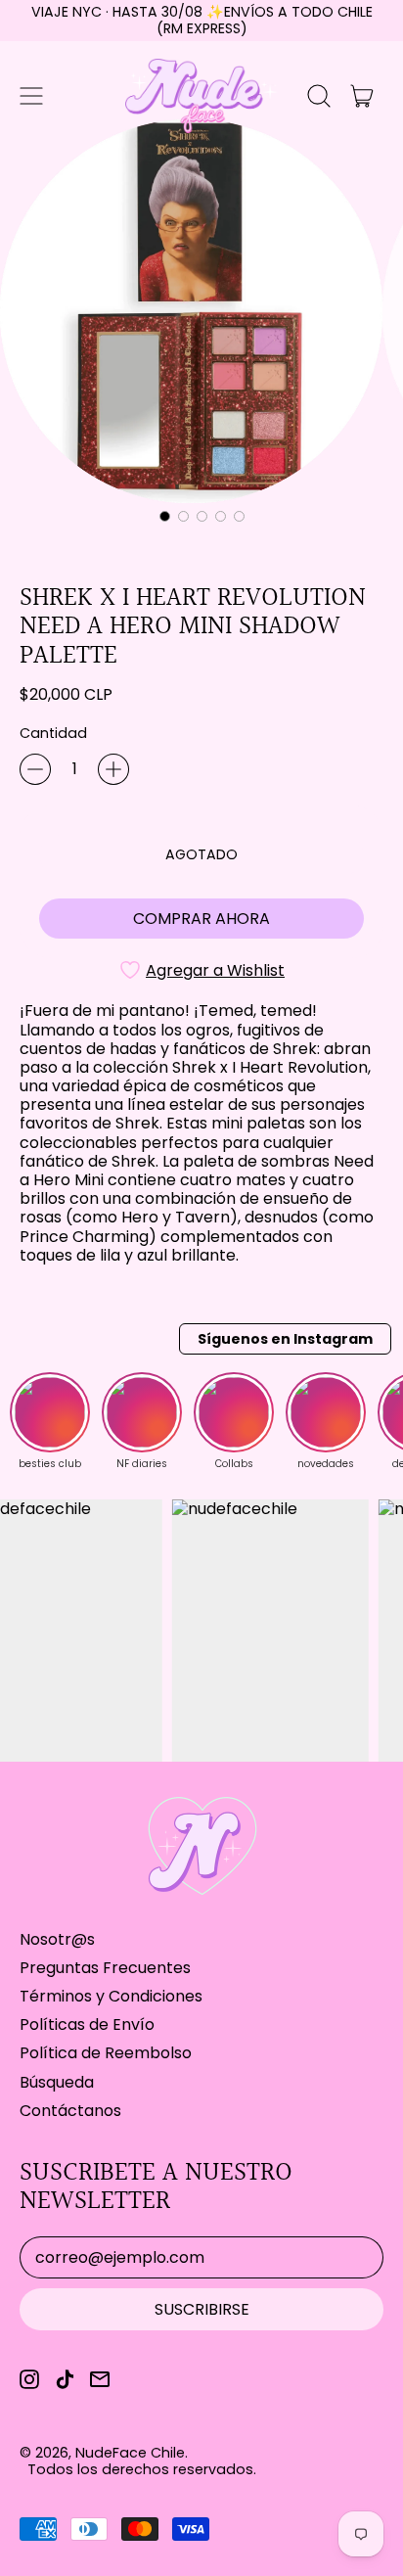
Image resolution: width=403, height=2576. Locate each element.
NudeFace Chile (130, 2453)
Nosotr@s (57, 1939)
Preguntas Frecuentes (105, 1968)
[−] (35, 769)
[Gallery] (201, 324)
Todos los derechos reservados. (142, 2469)
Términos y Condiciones (111, 1996)
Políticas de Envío (87, 2024)
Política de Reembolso (106, 2053)
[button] (319, 96)
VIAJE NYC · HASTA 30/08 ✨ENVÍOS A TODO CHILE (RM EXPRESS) (202, 20)
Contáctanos (70, 2111)
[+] (113, 769)
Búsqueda (57, 2082)
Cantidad (53, 734)
